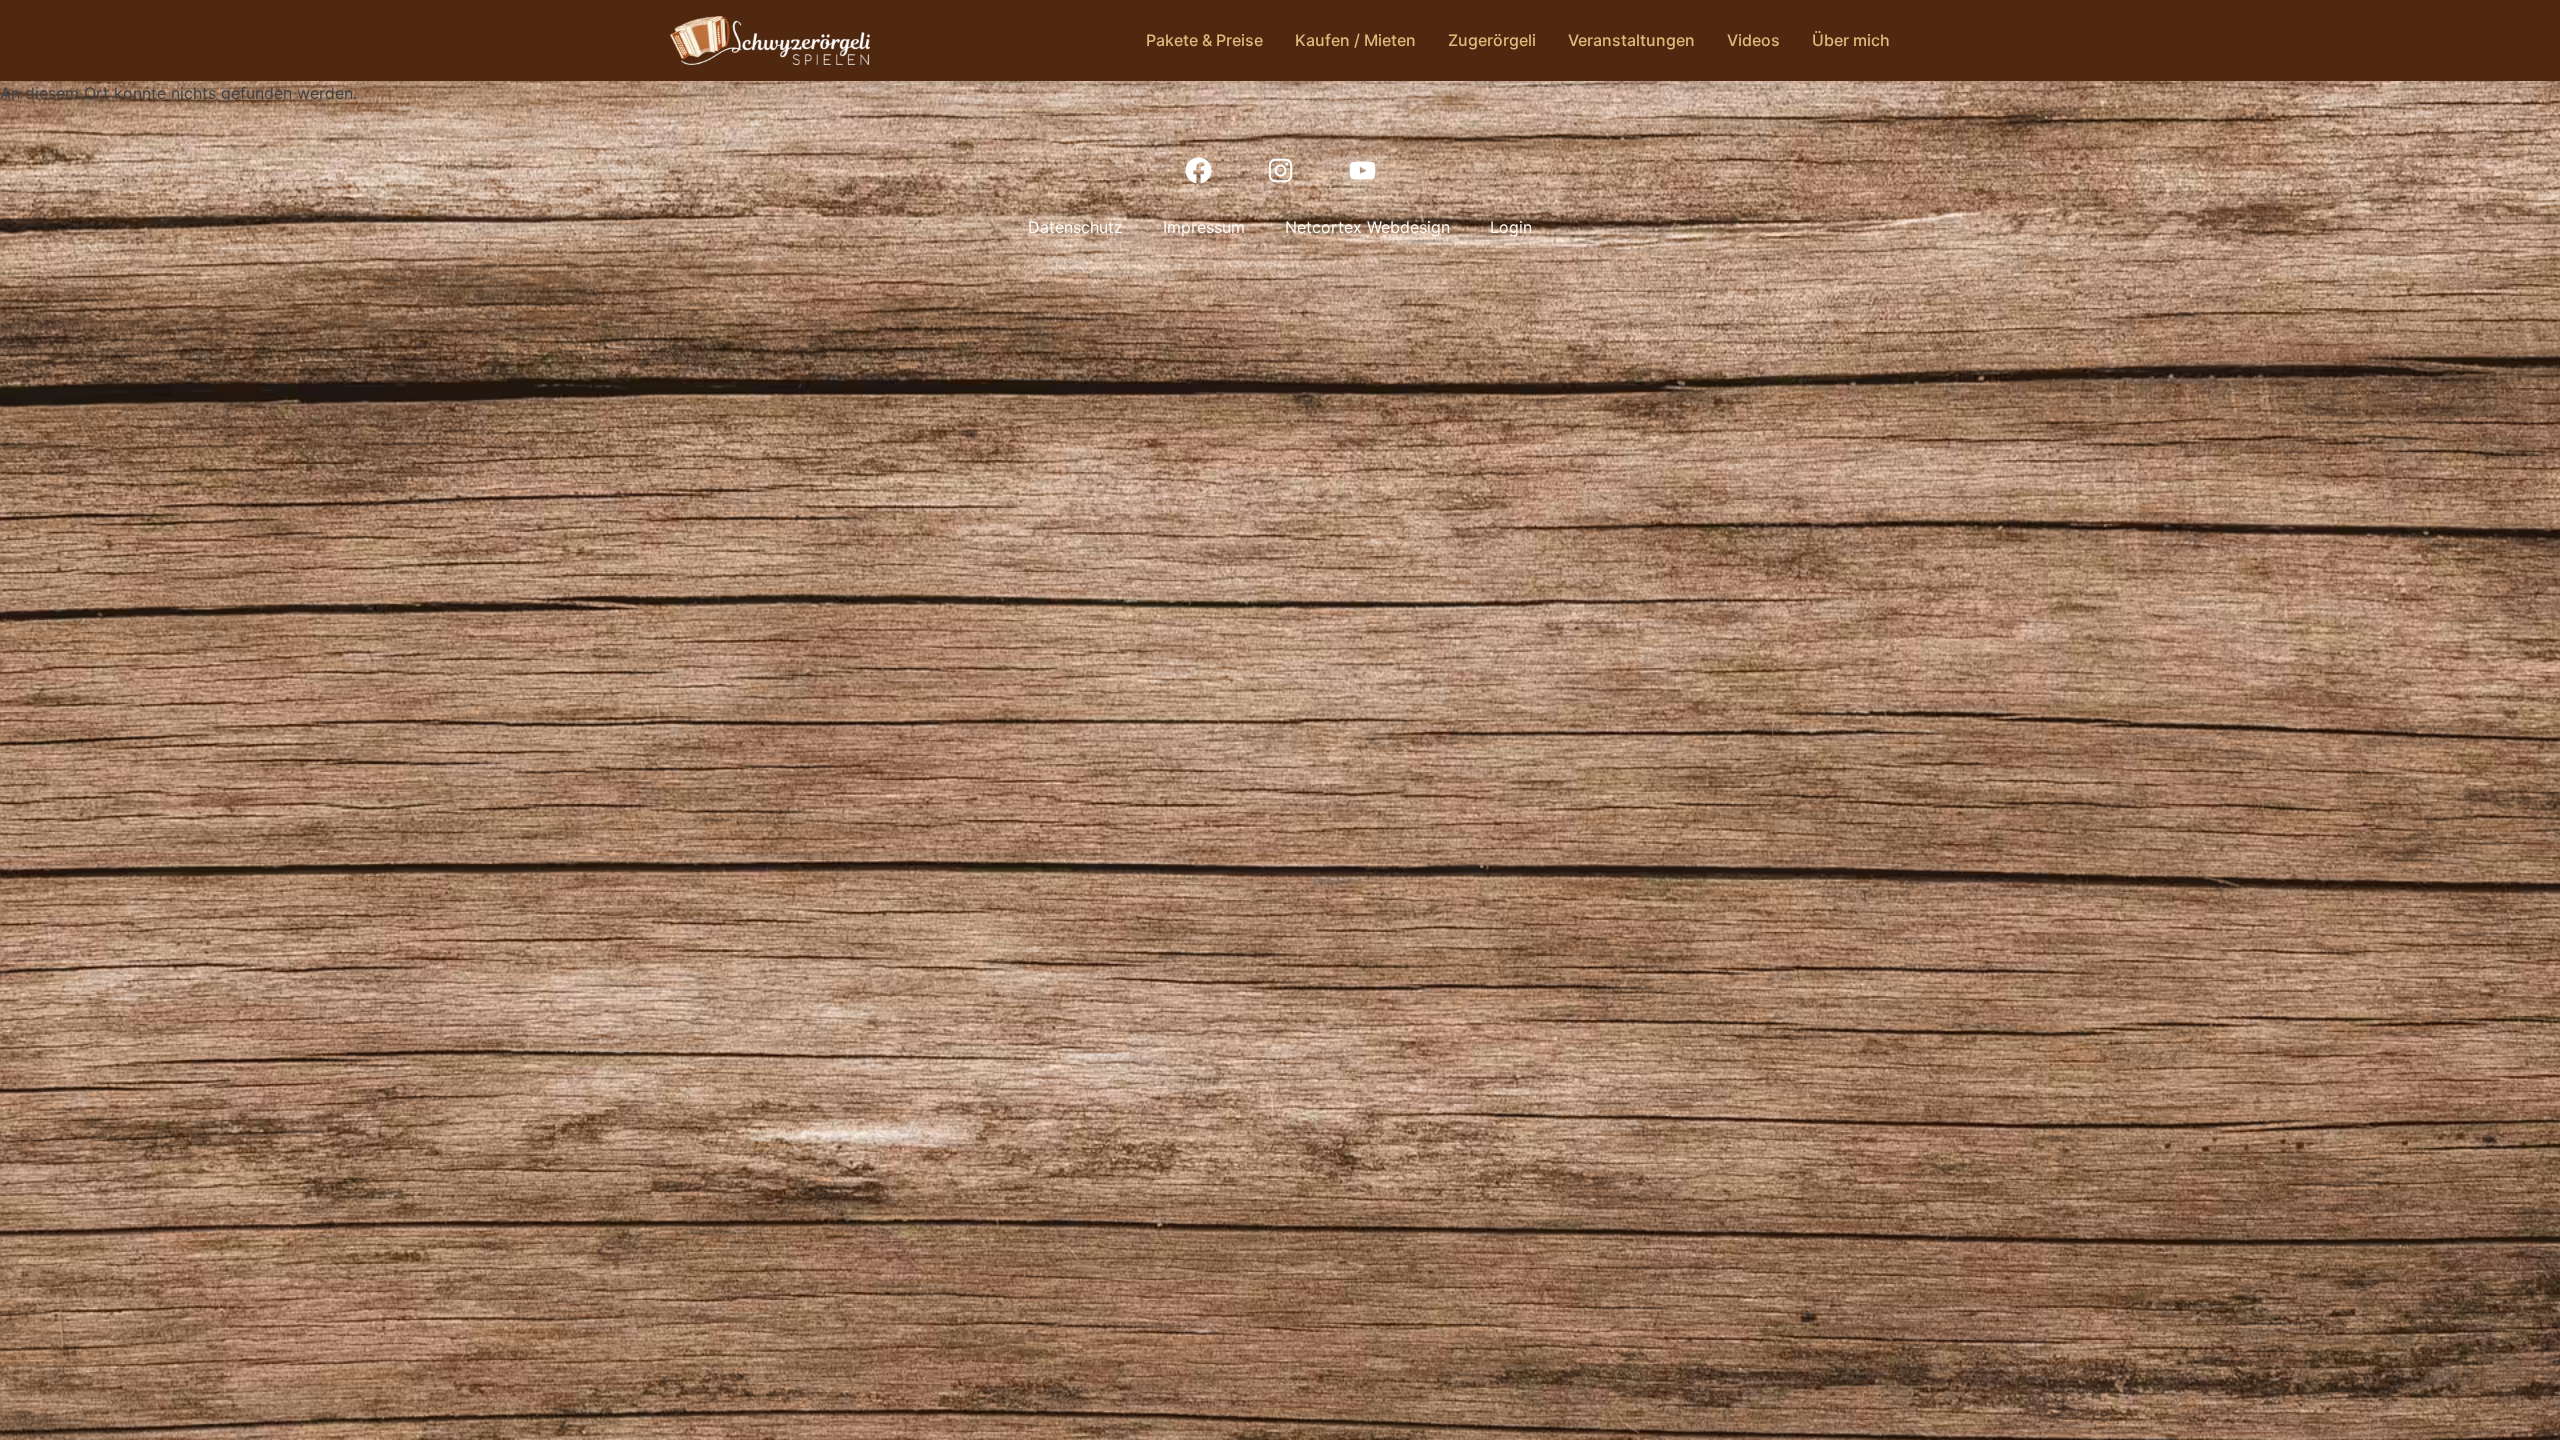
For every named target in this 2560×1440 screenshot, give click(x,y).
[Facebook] (1198, 170)
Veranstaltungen (1631, 40)
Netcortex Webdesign (1367, 227)
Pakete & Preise (1204, 40)
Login (1511, 227)
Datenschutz (1075, 227)
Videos (1753, 40)
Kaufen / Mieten (1355, 40)
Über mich (1851, 40)
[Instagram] (1280, 170)
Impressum (1204, 227)
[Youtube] (1362, 170)
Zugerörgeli (1492, 40)
